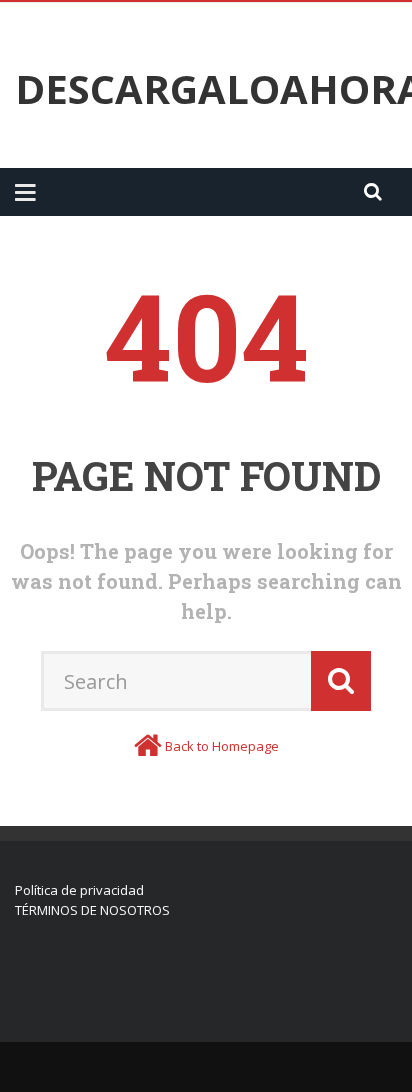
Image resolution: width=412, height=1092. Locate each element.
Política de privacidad (79, 890)
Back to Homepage (222, 746)
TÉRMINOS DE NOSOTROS (92, 910)
